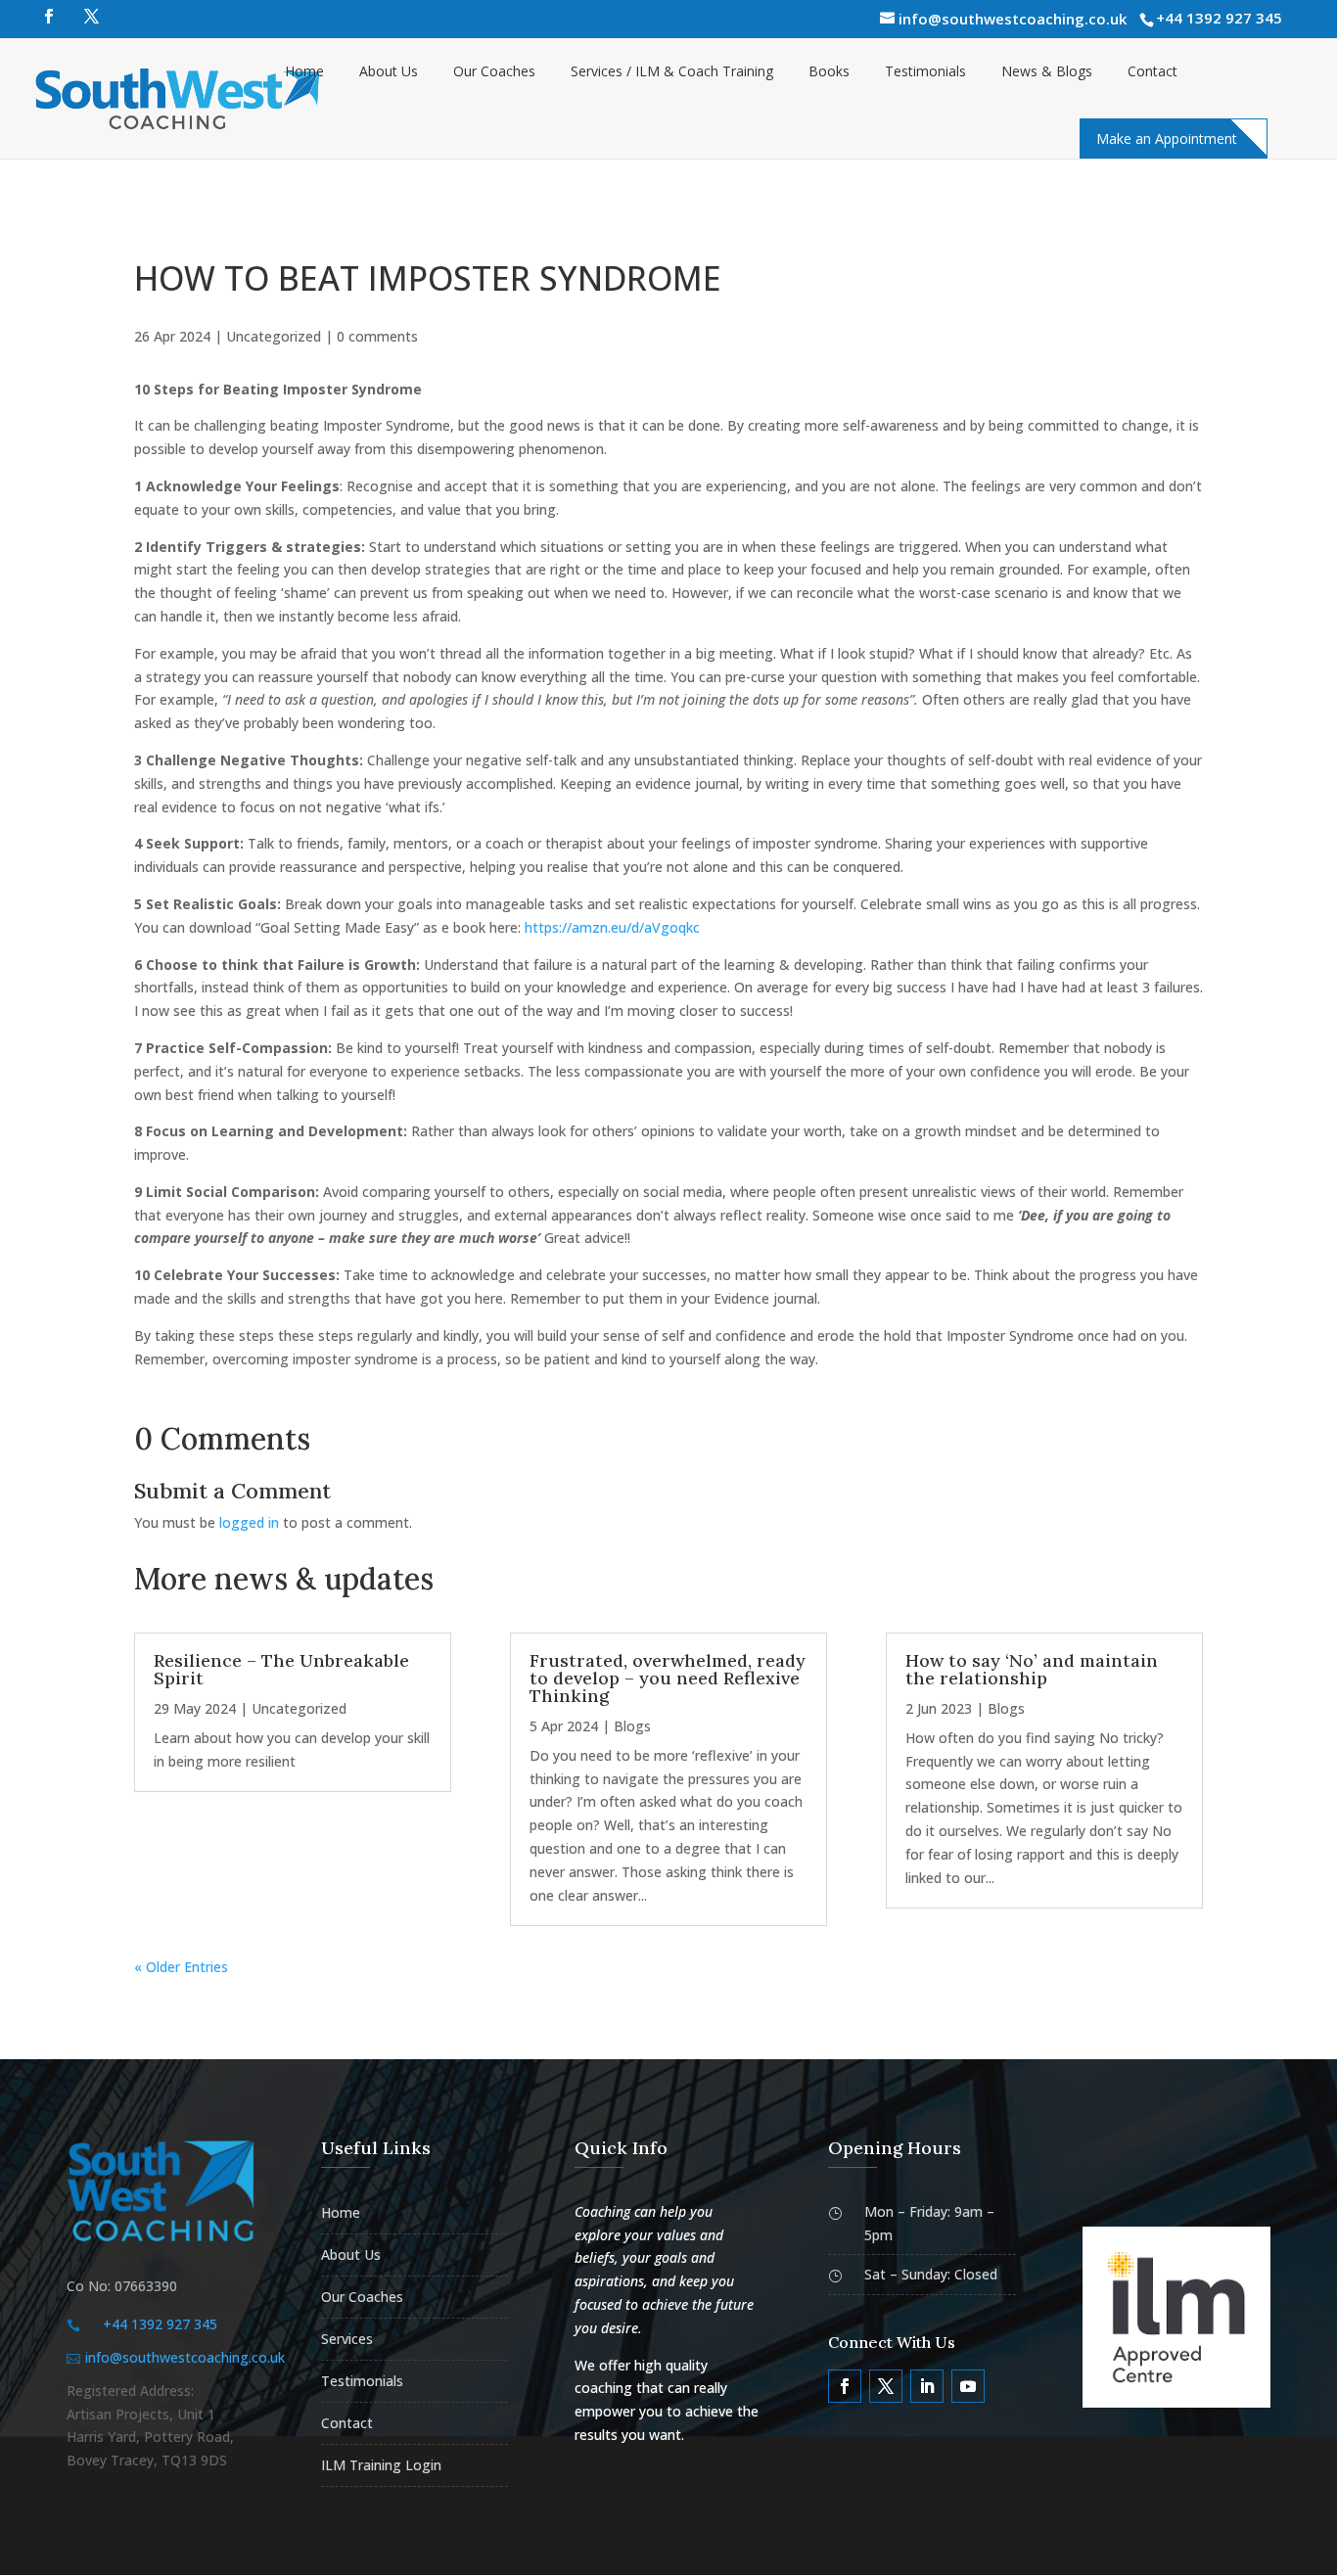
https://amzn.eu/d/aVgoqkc (612, 927)
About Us (389, 71)
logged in (249, 1522)
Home (304, 71)
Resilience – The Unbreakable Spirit (281, 1669)
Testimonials (925, 71)
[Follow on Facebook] (845, 2386)
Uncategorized (274, 336)
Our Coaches (494, 71)
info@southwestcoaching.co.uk (185, 2357)
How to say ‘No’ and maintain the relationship (1032, 1669)
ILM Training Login (381, 2465)
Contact (1153, 71)
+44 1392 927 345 (1219, 18)
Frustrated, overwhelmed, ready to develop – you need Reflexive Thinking (668, 1678)
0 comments (377, 336)
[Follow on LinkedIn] (927, 2386)
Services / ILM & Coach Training (672, 71)
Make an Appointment (1167, 138)
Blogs (632, 1726)
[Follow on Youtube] (968, 2386)
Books (829, 71)
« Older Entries (181, 1967)
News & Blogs (1047, 71)
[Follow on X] (886, 2386)
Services (347, 2339)
